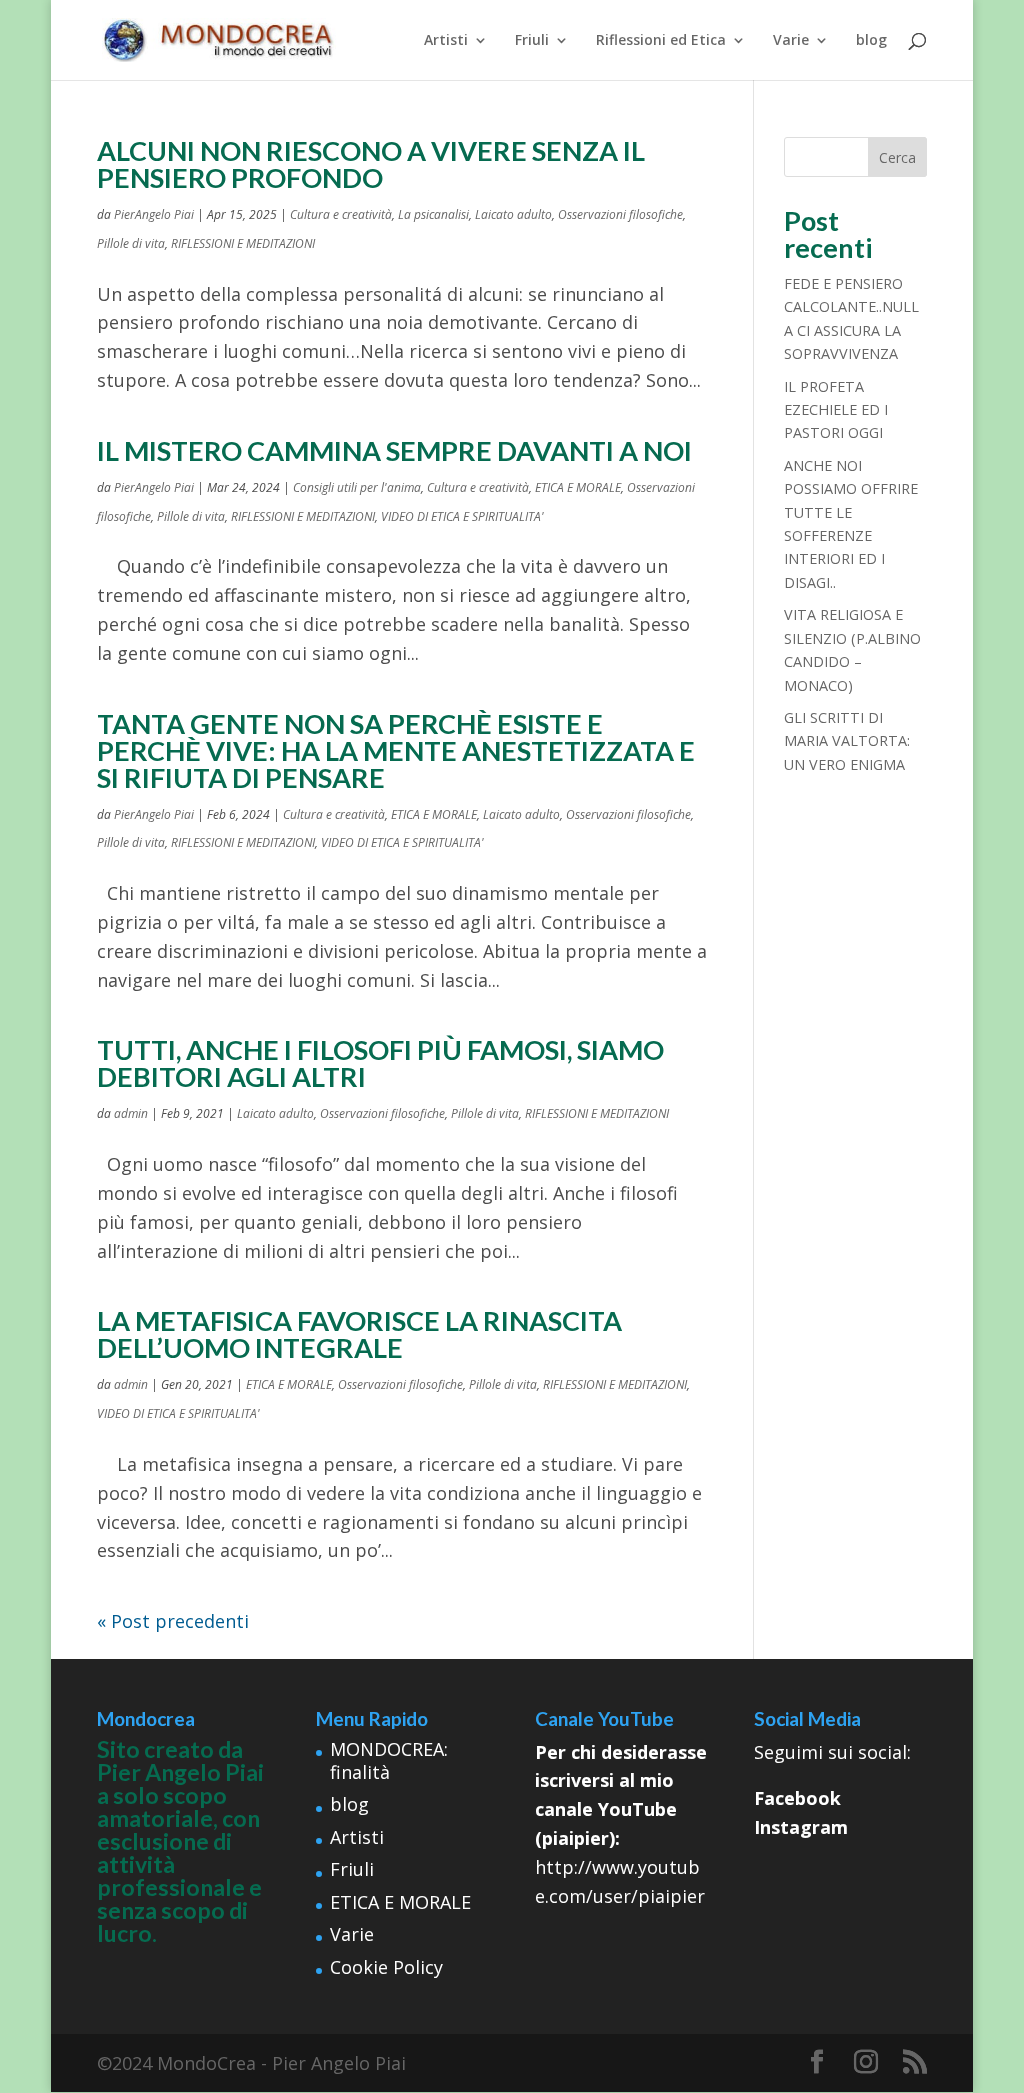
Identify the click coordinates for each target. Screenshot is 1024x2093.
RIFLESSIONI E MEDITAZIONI (243, 243)
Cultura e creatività (341, 214)
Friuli (532, 41)
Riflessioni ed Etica (661, 41)
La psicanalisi (433, 214)
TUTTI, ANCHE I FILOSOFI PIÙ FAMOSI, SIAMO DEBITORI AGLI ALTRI (380, 1063)
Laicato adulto (513, 214)
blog (871, 41)
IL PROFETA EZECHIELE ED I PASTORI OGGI (836, 410)
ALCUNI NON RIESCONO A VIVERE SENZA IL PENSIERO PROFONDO (371, 164)
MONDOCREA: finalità (389, 1760)
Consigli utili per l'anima (357, 487)
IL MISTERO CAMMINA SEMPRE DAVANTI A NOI (394, 450)
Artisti (446, 41)
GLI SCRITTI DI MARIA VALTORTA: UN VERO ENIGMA (847, 741)
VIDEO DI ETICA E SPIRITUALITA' (462, 516)
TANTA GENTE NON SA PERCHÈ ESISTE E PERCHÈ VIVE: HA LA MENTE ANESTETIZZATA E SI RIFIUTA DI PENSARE (396, 750)
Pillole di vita (131, 243)
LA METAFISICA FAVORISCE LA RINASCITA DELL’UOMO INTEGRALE (359, 1334)
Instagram (801, 1827)
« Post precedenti (173, 1621)
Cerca (897, 157)
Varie (791, 41)
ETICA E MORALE (578, 487)
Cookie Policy (386, 1967)
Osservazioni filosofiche (620, 214)
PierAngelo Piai (154, 214)
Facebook (797, 1798)
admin (131, 1113)
